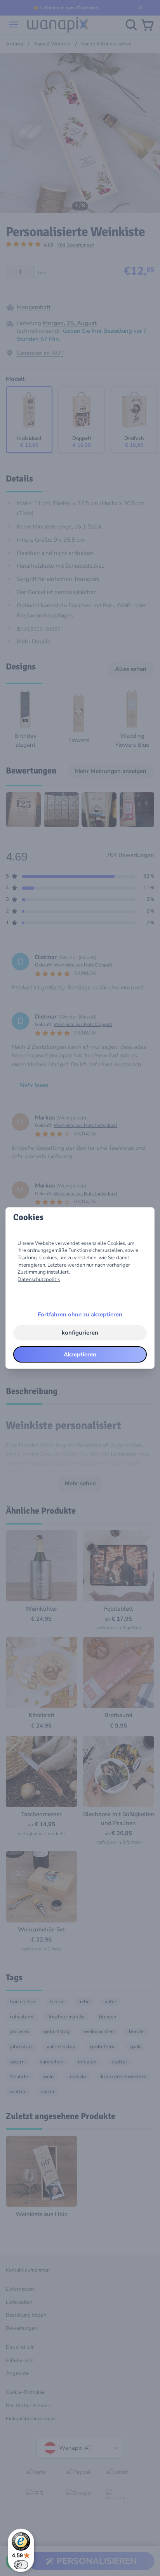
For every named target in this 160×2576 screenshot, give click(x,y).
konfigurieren (80, 1333)
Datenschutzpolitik (39, 1279)
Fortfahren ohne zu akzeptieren (80, 1314)
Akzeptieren (80, 1354)
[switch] (21, 2565)
